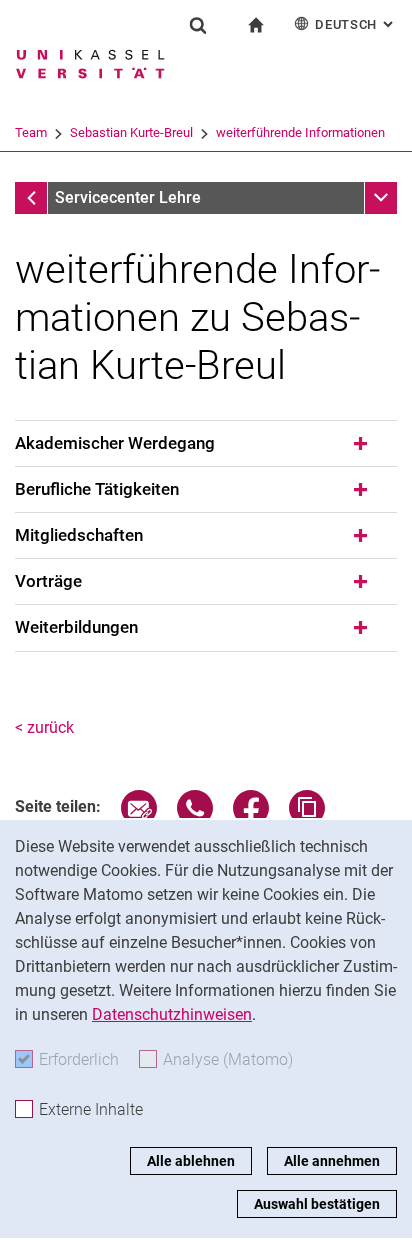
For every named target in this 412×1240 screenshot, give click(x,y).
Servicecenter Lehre (128, 197)
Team (31, 132)
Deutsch (356, 24)
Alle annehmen (332, 1161)
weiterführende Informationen (300, 132)
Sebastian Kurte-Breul (131, 132)
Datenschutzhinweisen (172, 1014)
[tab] (206, 444)
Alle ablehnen (191, 1161)
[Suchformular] (198, 25)
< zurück (44, 727)
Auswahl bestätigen (317, 1204)
